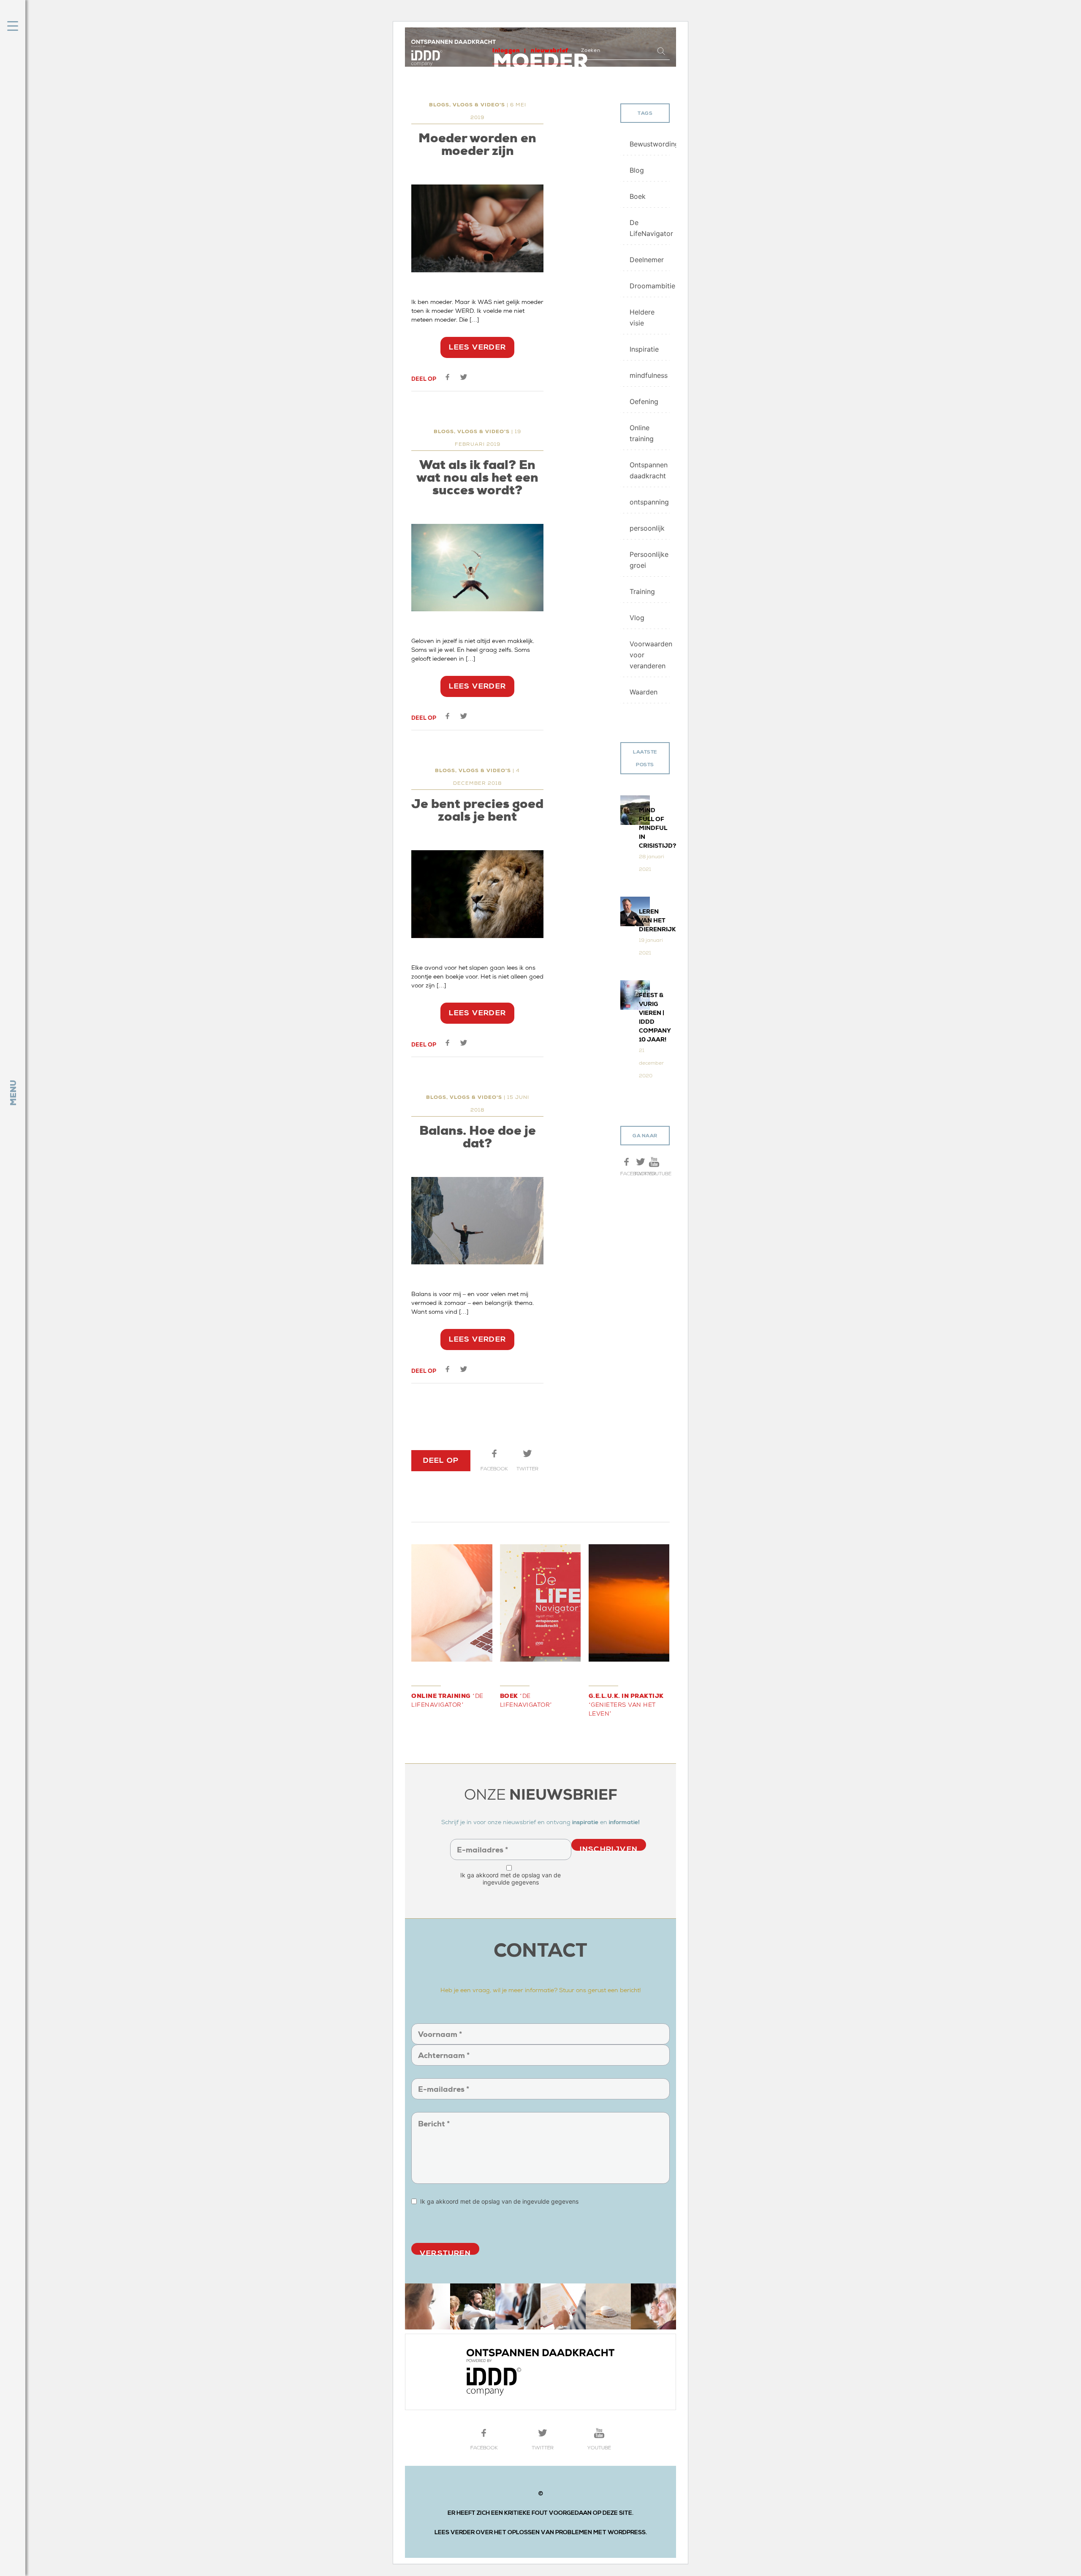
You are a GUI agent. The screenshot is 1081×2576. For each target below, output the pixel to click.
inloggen (506, 50)
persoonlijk (647, 528)
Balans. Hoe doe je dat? (478, 1137)
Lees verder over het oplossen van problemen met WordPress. (541, 2532)
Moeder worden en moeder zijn (477, 144)
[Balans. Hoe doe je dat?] (477, 1221)
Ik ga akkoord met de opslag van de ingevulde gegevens (511, 1879)
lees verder (477, 347)
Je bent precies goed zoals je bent (477, 810)
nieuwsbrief (550, 50)
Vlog (637, 618)
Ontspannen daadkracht (649, 470)
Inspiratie (644, 349)
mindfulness (649, 375)
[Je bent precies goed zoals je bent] (477, 894)
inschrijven (609, 1848)
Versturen (445, 2252)
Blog (637, 170)
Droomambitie (650, 286)
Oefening (644, 401)
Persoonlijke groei (649, 560)
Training (642, 591)
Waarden (644, 692)
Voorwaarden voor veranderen (650, 655)
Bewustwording (650, 144)
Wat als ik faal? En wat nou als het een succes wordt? (477, 477)
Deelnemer (647, 260)
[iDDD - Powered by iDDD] (540, 2372)
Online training (642, 433)
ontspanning (649, 502)
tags (645, 113)
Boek (638, 196)
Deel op (424, 379)
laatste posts (645, 758)
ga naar (645, 1136)
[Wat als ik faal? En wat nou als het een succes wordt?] (477, 568)
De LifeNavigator (650, 228)
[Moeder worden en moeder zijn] (477, 228)
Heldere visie (642, 317)
